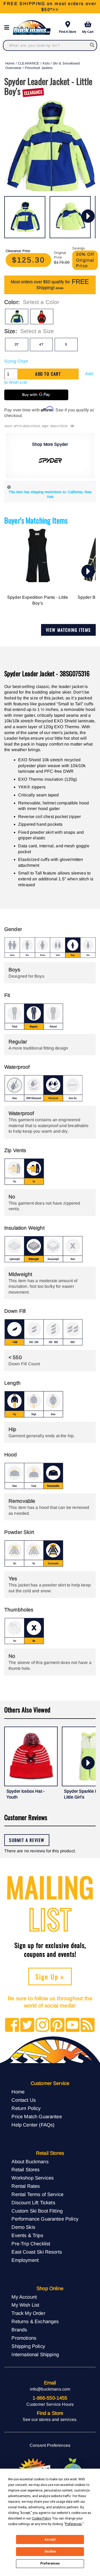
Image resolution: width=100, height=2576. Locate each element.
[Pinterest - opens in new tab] (57, 2025)
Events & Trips (27, 2235)
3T (17, 344)
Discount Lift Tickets (33, 2203)
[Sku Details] (72, 426)
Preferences (50, 2563)
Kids (46, 63)
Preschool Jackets (39, 68)
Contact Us (24, 2100)
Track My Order (28, 2313)
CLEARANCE (29, 63)
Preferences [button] (73, 2524)
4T (41, 344)
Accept (50, 2539)
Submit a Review (27, 1840)
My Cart (88, 32)
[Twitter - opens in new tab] (27, 2025)
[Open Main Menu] (8, 28)
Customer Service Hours (50, 2404)
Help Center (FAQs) (33, 2125)
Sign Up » (50, 1976)
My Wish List (25, 2305)
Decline (50, 2551)
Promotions (24, 2338)
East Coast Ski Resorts (37, 2252)
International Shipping (35, 2354)
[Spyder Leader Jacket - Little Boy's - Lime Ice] (25, 217)
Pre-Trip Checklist (31, 2244)
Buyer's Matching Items (36, 520)
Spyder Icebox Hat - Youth (25, 1794)
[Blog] (88, 2025)
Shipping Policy (28, 2346)
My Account (24, 2297)
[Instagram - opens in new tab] (43, 2025)
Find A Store (68, 32)
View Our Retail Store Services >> (50, 7)
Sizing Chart (16, 361)
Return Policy (26, 2108)
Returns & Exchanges (35, 2321)
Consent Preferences (50, 2445)
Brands (19, 2330)
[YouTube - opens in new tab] (73, 2025)
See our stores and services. (50, 2419)
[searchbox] (92, 45)
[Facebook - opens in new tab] (12, 2025)
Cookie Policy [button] (41, 2518)
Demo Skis (23, 2227)
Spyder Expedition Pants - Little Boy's (38, 600)
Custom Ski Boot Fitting (37, 2211)
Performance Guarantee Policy (45, 2219)
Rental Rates (26, 2186)
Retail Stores (25, 2170)
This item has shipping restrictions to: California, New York (50, 494)
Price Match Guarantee (37, 2117)
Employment (25, 2260)
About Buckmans (30, 2162)
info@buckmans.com (50, 2389)
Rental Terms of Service (37, 2194)
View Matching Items (68, 630)
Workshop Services (33, 2178)
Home (10, 63)
